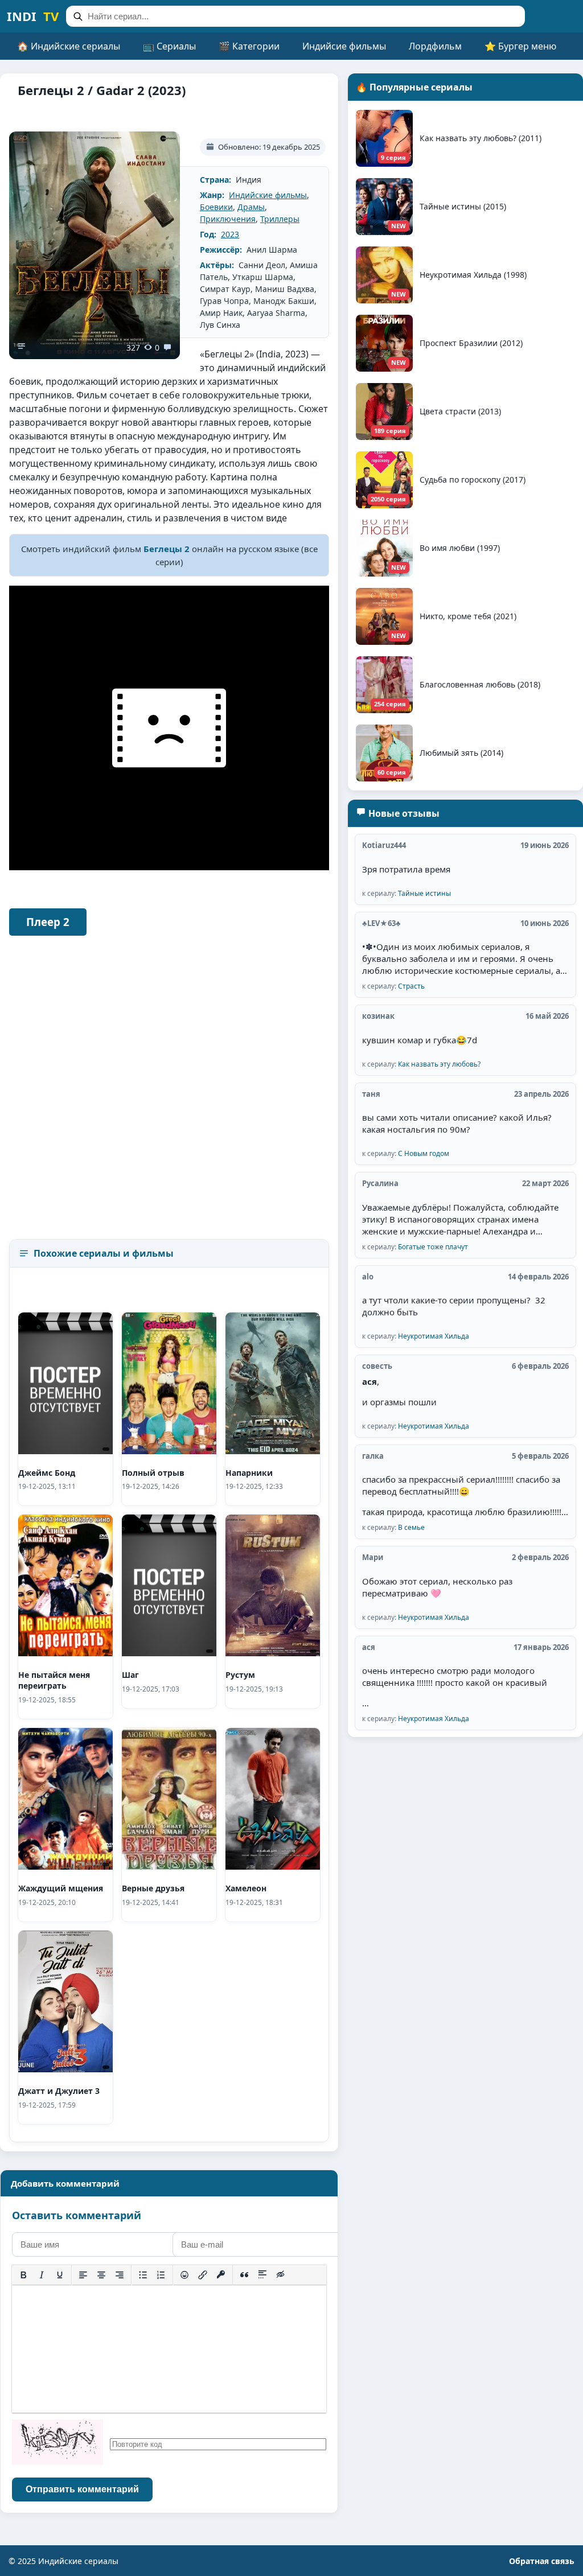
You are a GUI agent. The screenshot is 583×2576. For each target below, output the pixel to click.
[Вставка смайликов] (184, 2275)
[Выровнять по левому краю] (83, 2275)
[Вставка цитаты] (244, 2275)
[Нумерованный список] (161, 2275)
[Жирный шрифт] (23, 2275)
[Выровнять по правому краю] (120, 2275)
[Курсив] (42, 2275)
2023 (230, 234)
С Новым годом (424, 1153)
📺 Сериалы (169, 46)
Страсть (411, 986)
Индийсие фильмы (344, 46)
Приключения (228, 219)
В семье (411, 1527)
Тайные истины (424, 893)
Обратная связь (542, 2561)
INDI (33, 16)
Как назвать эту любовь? (439, 1064)
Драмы (251, 207)
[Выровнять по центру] (101, 2275)
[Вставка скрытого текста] (281, 2275)
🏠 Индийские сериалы (69, 46)
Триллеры (280, 219)
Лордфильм (435, 46)
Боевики (216, 207)
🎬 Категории (249, 46)
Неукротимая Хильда (434, 1336)
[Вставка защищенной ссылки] (221, 2275)
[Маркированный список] (143, 2275)
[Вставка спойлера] (262, 2275)
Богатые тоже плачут (433, 1247)
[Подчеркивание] (60, 2275)
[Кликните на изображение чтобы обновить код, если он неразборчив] (58, 2444)
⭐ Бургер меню (520, 46)
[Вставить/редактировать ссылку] (203, 2275)
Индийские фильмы (268, 195)
